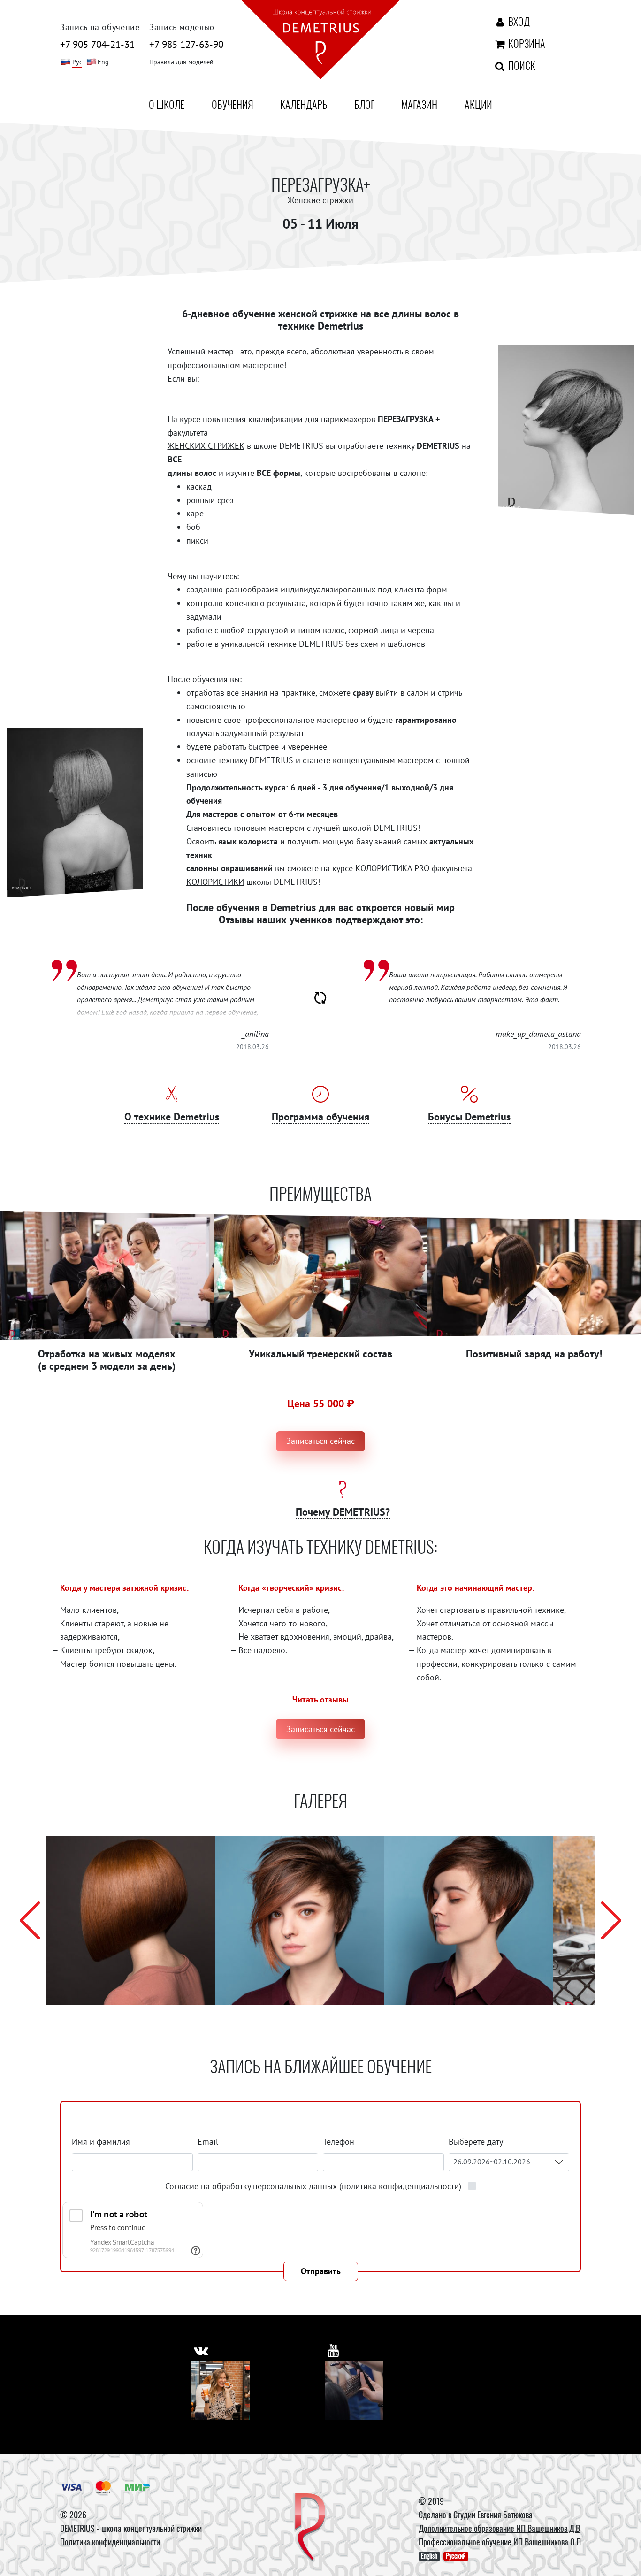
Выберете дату (477, 2142)
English (429, 2556)
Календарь (304, 104)
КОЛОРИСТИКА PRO (392, 868)
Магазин (419, 104)
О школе (167, 104)
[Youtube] (354, 2391)
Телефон (339, 2142)
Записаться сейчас (320, 1441)
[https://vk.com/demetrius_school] (201, 2350)
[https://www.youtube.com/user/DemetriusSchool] (333, 2350)
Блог (364, 104)
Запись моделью (182, 27)
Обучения (233, 104)
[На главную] (320, 41)
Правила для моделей (181, 62)
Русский (456, 2556)
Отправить (321, 2271)
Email (208, 2142)
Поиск (521, 65)
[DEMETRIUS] (310, 2528)
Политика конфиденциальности (110, 2542)
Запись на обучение (100, 27)
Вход (518, 21)
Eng (103, 62)
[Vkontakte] (220, 2391)
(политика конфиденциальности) (400, 2186)
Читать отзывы (320, 1699)
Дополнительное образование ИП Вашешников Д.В (499, 2528)
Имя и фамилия (101, 2142)
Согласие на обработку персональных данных (313, 2186)
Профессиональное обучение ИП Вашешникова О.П (500, 2542)
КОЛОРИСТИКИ (215, 882)
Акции (478, 104)
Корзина (525, 43)
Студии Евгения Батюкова (493, 2515)
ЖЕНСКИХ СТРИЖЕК (206, 446)
